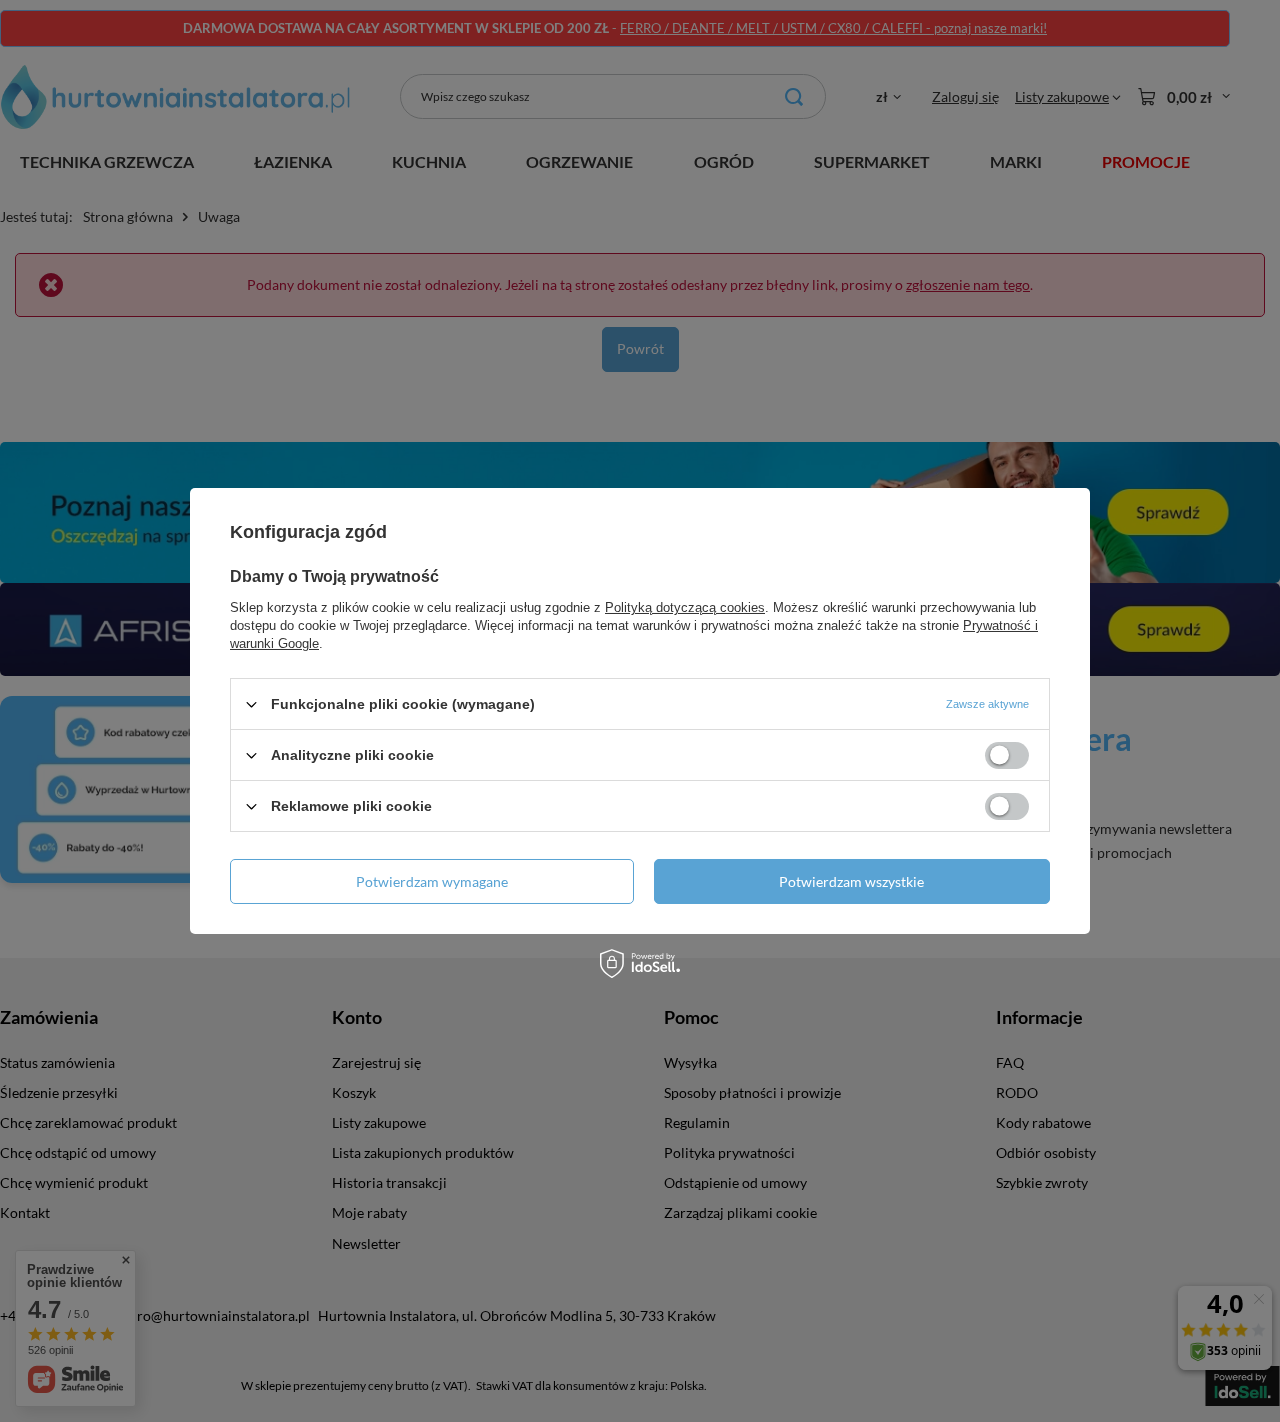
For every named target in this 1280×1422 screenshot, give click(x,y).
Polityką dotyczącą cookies (685, 607)
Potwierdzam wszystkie (851, 880)
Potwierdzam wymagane (432, 880)
